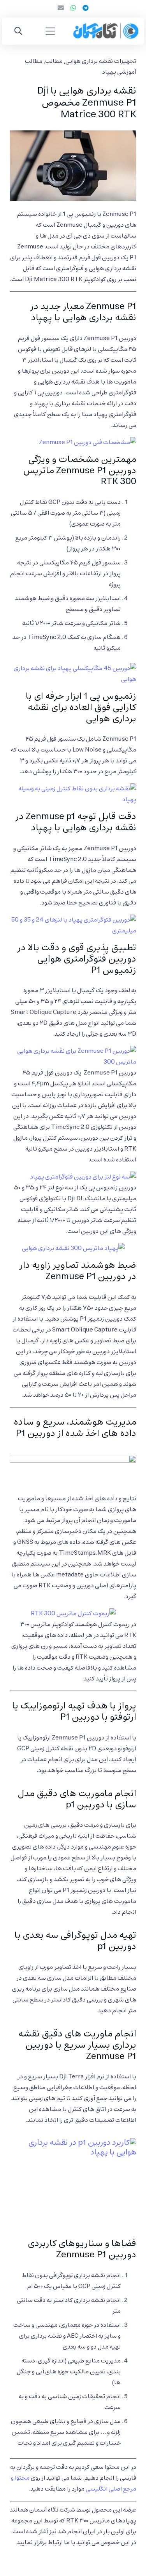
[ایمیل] (61, 8)
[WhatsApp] (73, 8)
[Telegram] (86, 8)
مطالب (54, 61)
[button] (50, 31)
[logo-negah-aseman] (106, 31)
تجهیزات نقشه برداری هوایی (101, 61)
